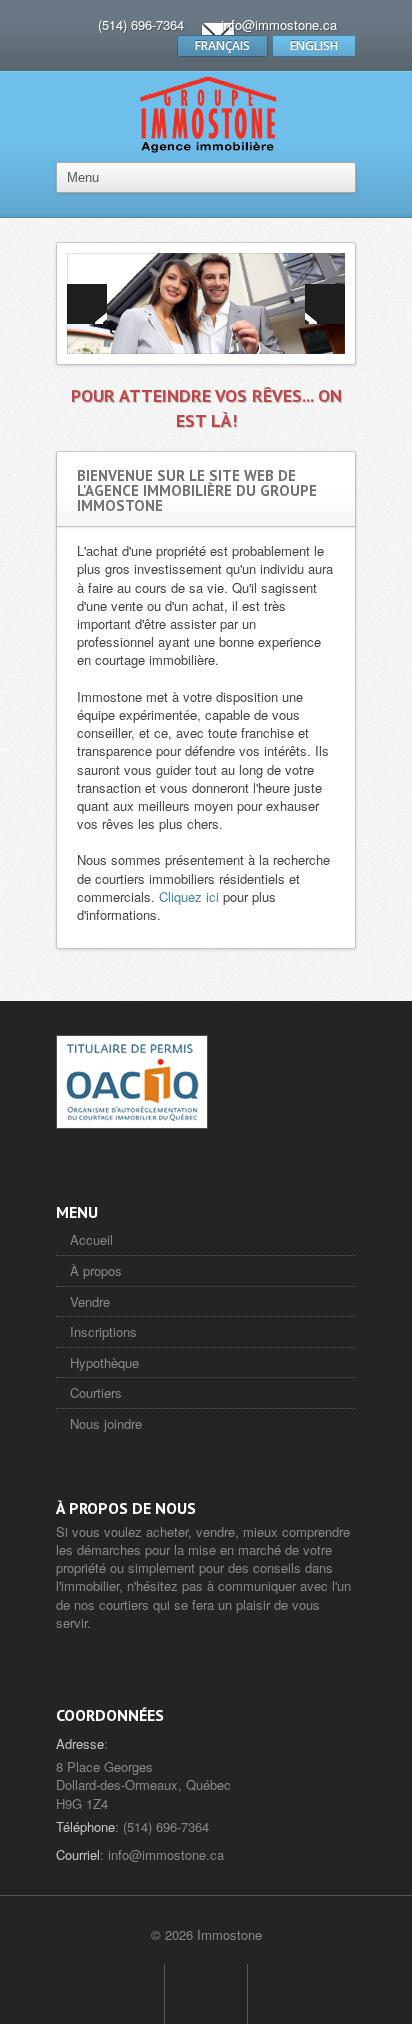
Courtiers (96, 1392)
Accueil (91, 1239)
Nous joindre (106, 1423)
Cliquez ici (189, 896)
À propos (96, 1270)
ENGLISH (314, 45)
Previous (87, 304)
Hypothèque (104, 1362)
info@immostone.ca (279, 24)
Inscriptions (103, 1331)
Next (325, 304)
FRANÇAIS (222, 45)
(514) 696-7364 (141, 24)
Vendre (90, 1301)
